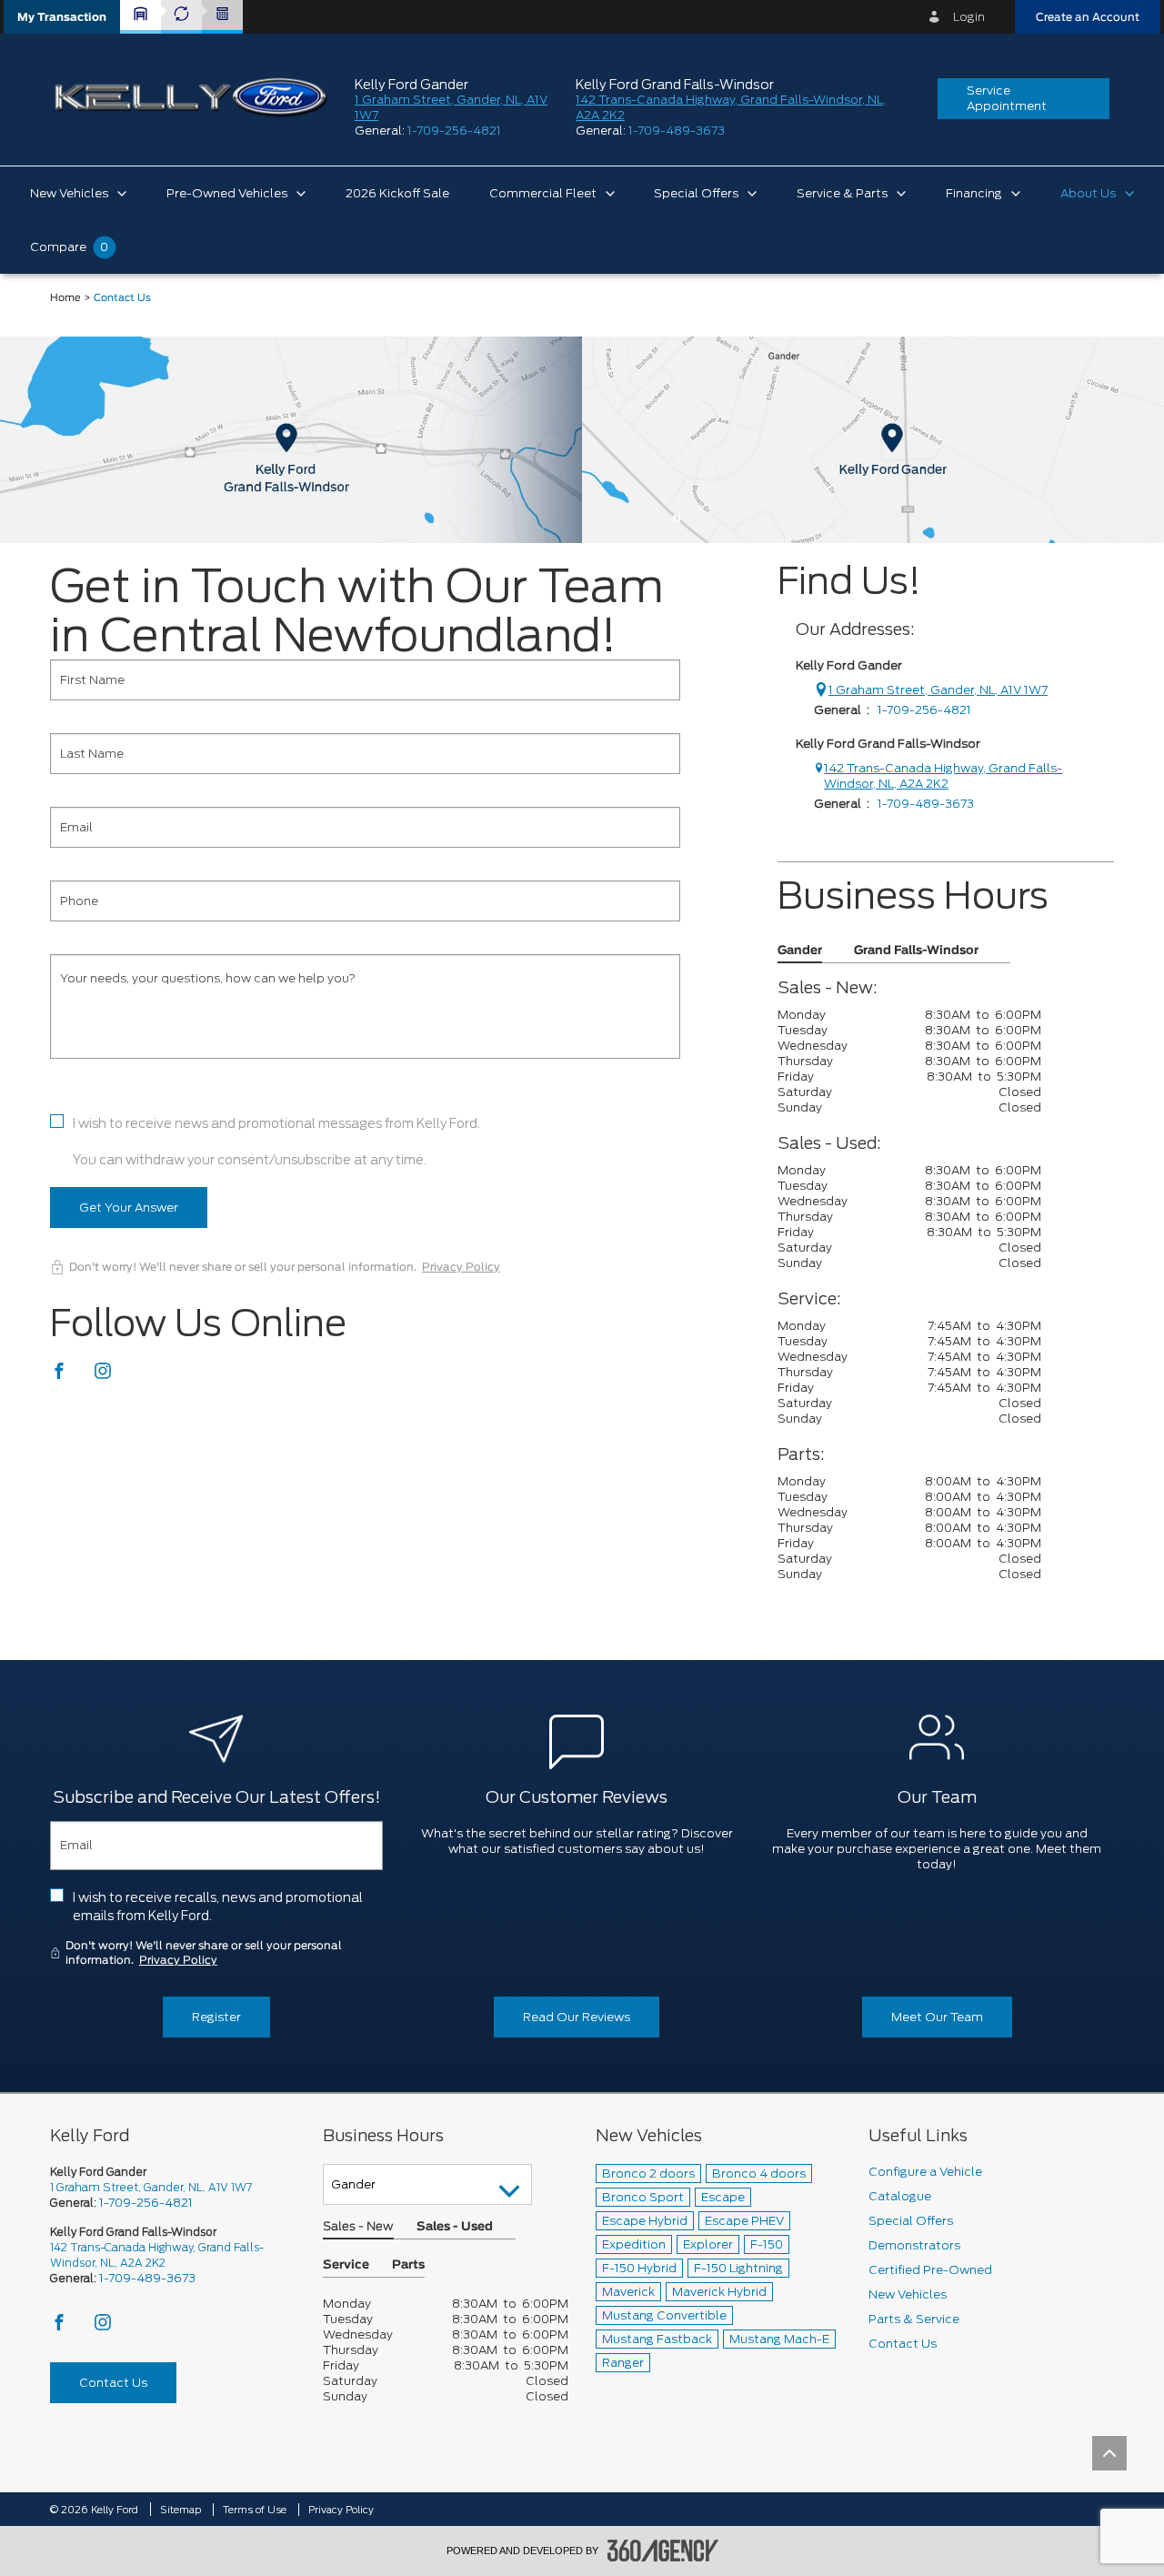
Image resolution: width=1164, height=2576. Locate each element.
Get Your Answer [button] (129, 1207)
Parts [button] (408, 2265)
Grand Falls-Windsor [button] (916, 951)
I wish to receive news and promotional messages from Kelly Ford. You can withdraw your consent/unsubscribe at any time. (276, 1142)
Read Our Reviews (577, 2017)
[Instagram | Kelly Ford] (103, 1376)
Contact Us (113, 2383)
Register (216, 2017)
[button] (62, 17)
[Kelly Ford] (582, 439)
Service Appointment (1007, 98)
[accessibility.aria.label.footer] (663, 2551)
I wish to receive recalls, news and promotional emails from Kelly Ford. (218, 1907)
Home (65, 298)
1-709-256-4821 (454, 131)
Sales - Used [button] (455, 2227)
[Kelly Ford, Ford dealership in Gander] (191, 98)
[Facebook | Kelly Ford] (60, 1376)
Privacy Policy (461, 1267)
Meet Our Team (937, 2017)
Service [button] (346, 2265)
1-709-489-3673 (677, 131)
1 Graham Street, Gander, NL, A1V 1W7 (938, 690)
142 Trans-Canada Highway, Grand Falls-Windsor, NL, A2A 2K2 (943, 776)
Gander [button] (800, 951)
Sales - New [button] (358, 2227)
